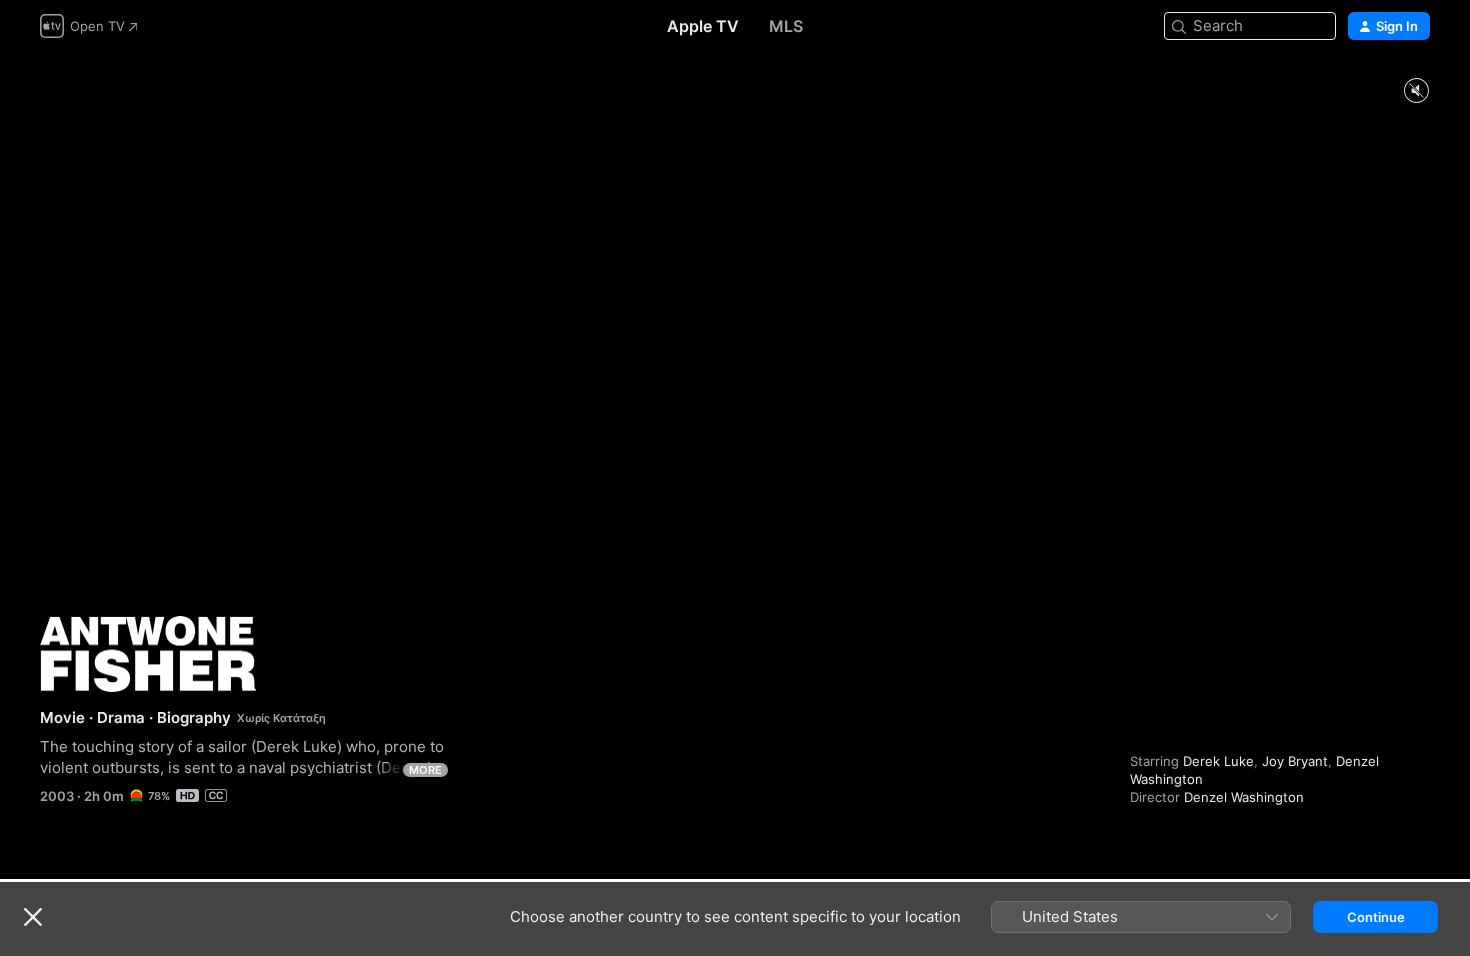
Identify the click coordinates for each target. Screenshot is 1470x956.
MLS (786, 26)
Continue (1376, 917)
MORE (425, 770)
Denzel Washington (1244, 797)
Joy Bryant (1295, 761)
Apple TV (703, 26)
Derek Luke (1218, 761)
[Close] (33, 917)
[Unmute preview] (1416, 91)
